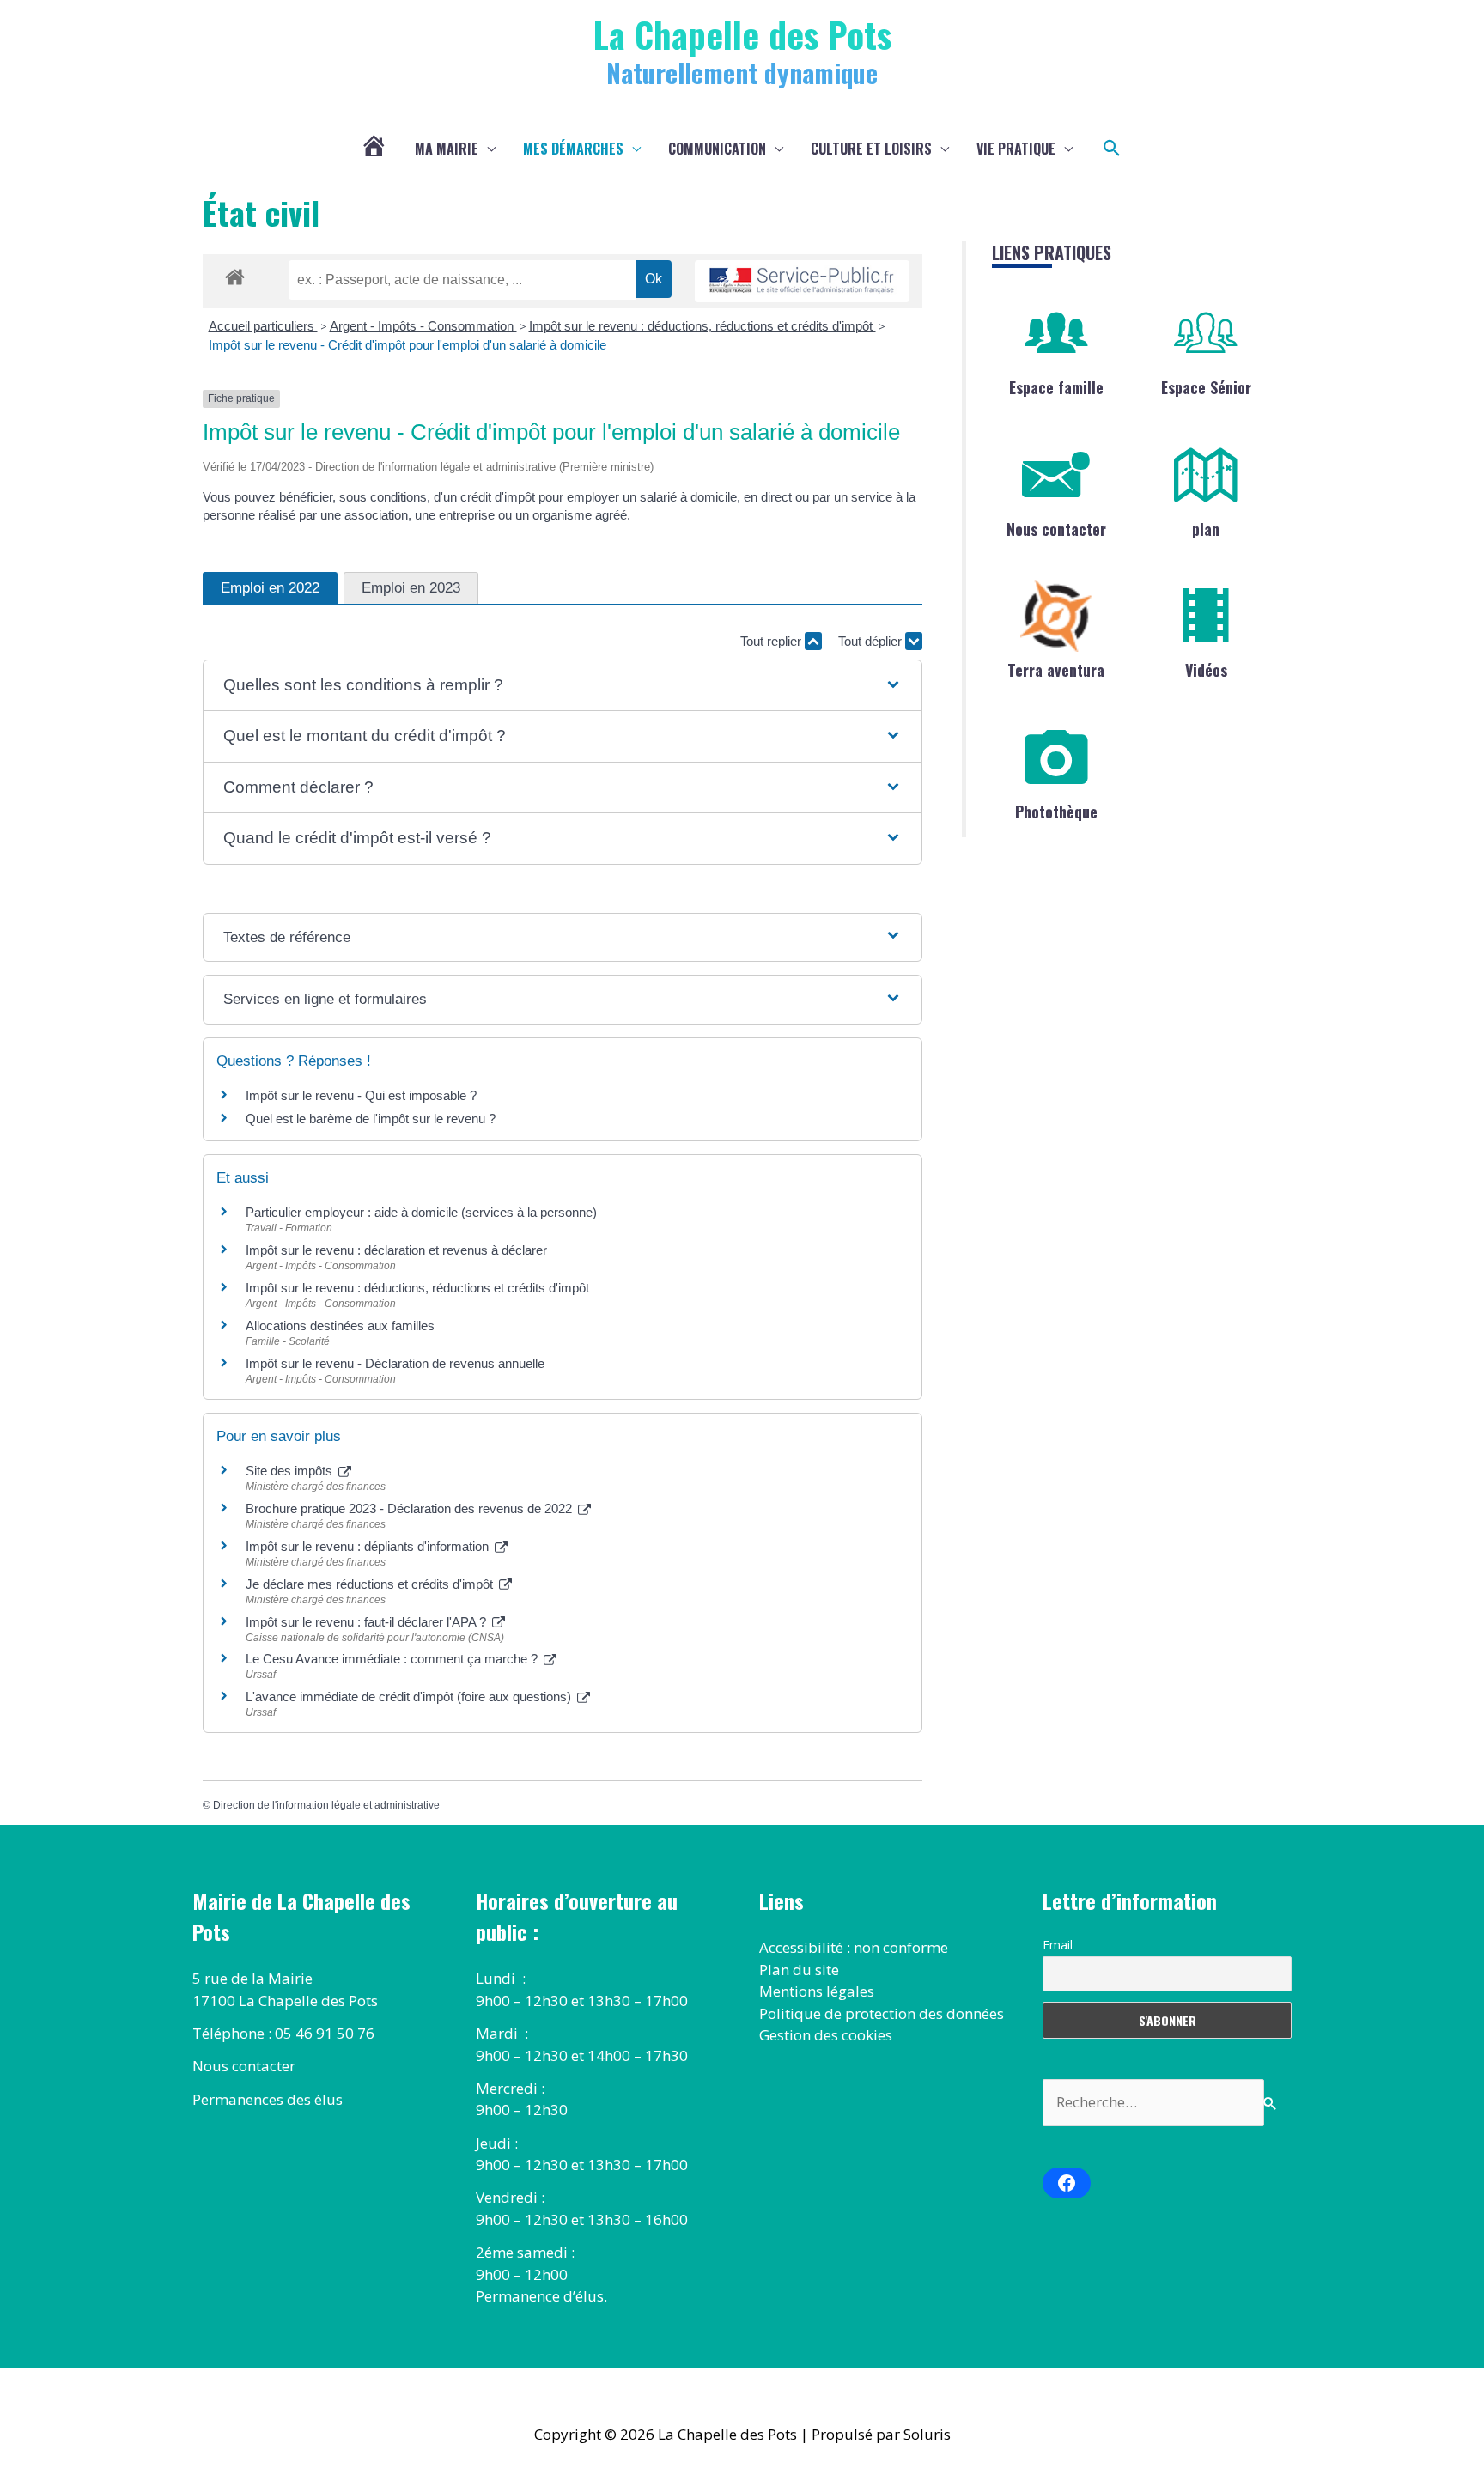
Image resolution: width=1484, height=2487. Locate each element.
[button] (1112, 149)
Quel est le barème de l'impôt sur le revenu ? (371, 1119)
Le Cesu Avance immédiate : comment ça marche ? (393, 1659)
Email (1058, 1945)
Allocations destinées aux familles (340, 1326)
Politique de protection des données (882, 2013)
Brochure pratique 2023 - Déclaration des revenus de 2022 (411, 1508)
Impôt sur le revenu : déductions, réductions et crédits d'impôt (702, 326)
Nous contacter (1056, 529)
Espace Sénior (1206, 387)
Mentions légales (817, 1991)
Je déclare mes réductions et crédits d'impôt (371, 1584)
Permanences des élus (268, 2099)
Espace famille (1056, 387)
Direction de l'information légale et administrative (326, 1805)
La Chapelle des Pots (742, 34)
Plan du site (799, 1970)
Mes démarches (573, 149)
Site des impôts (291, 1471)
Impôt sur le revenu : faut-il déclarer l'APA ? (368, 1622)
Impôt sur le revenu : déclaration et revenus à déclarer (396, 1250)
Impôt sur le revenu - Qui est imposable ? (361, 1095)
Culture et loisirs (871, 149)
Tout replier (772, 641)
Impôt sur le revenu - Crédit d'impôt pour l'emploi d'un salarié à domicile (407, 345)
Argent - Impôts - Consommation (423, 326)
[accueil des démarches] (235, 274)
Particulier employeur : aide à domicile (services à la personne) (421, 1212)
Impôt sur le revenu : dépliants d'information (369, 1546)
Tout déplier (872, 641)
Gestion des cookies (826, 2035)
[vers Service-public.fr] (802, 281)
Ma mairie (447, 149)
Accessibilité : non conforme (854, 1947)
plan (1206, 529)
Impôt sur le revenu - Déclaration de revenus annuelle (395, 1363)
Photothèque (1056, 812)
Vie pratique (1016, 149)
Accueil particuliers (263, 326)
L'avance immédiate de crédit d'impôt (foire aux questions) (410, 1697)
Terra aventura (1056, 670)
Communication (717, 149)
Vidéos (1206, 670)
